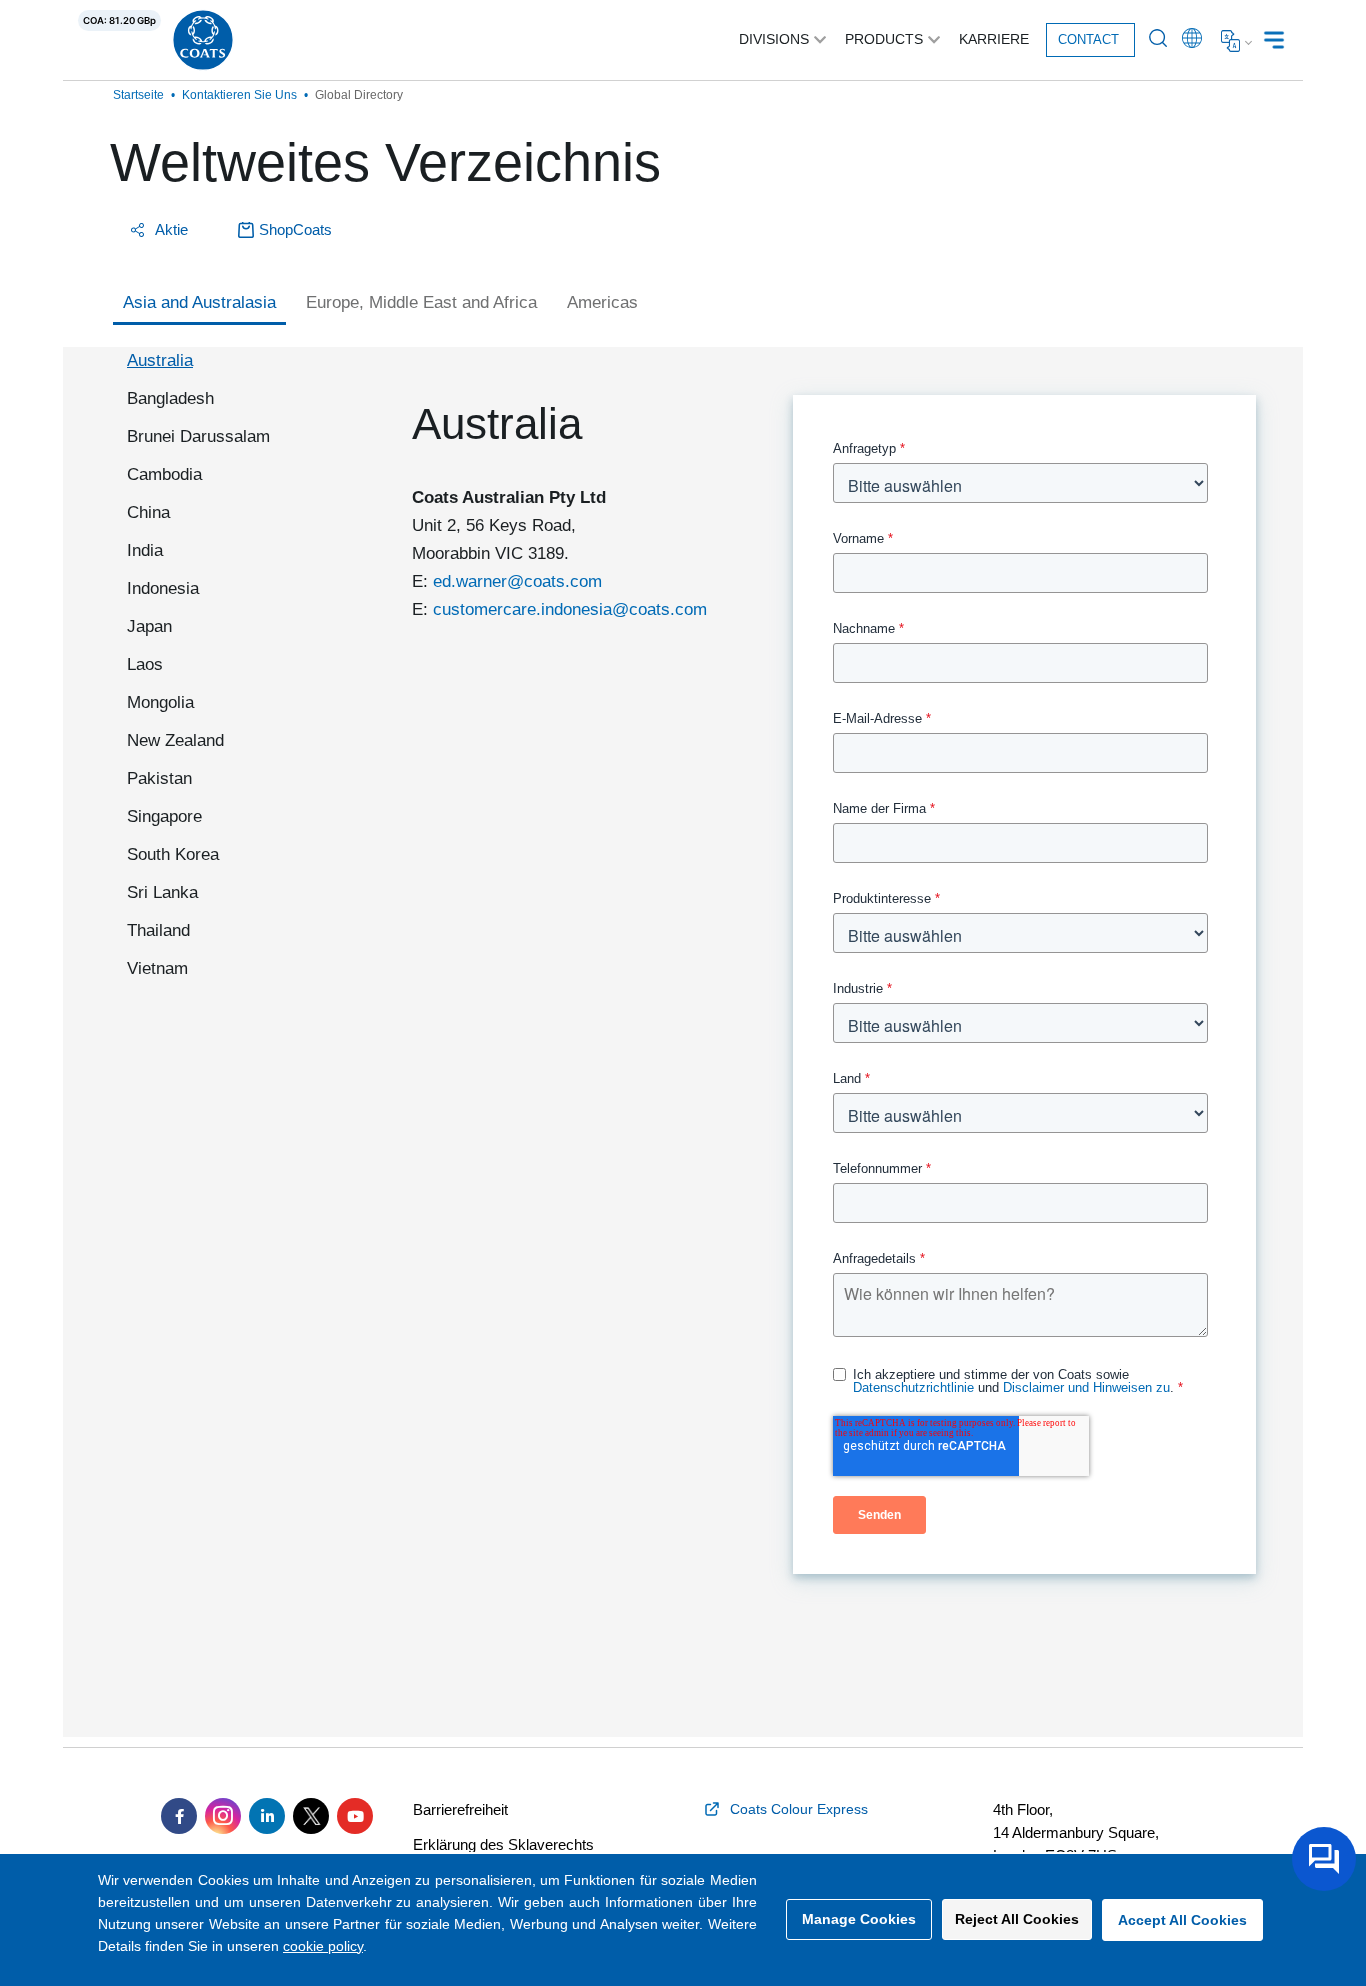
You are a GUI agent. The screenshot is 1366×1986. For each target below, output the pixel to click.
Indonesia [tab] (163, 588)
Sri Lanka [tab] (162, 892)
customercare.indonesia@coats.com (570, 609)
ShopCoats (295, 229)
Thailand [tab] (158, 930)
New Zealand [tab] (175, 740)
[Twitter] (311, 1816)
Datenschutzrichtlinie (913, 1387)
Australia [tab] (160, 360)
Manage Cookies (859, 1919)
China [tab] (148, 512)
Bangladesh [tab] (170, 398)
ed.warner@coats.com (517, 581)
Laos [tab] (145, 664)
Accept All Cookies (1182, 1920)
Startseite (138, 95)
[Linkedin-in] (267, 1816)
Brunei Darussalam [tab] (198, 436)
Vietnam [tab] (157, 968)
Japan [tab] (149, 626)
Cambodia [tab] (164, 474)
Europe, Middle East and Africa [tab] (421, 302)
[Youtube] (355, 1816)
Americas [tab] (602, 302)
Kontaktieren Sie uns (239, 95)
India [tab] (145, 550)
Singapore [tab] (164, 816)
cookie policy (323, 1946)
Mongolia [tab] (160, 702)
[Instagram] (223, 1816)
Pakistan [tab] (159, 778)
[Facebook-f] (179, 1816)
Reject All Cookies (1017, 1919)
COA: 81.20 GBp (119, 20)
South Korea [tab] (173, 854)
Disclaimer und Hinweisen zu (1086, 1387)
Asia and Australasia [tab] (199, 302)
